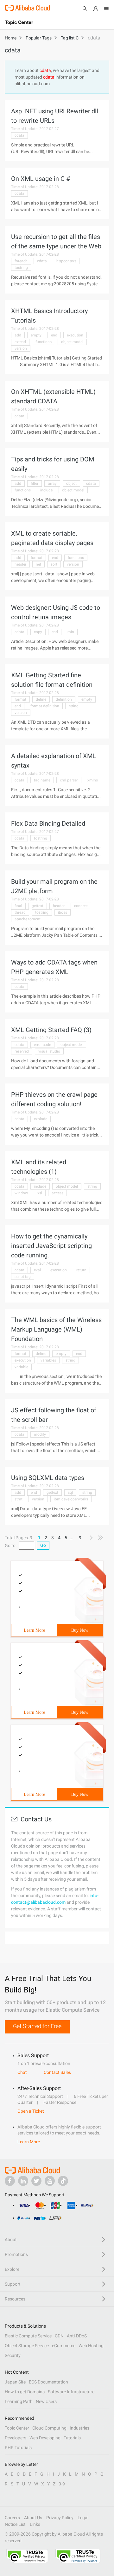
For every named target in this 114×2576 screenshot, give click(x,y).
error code (42, 1045)
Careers (12, 2518)
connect (81, 906)
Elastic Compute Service (28, 2336)
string (74, 706)
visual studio (49, 1051)
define (41, 699)
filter (35, 484)
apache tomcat (28, 919)
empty (36, 335)
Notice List (15, 2524)
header (20, 564)
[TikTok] (63, 2181)
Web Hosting (91, 2346)
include (46, 490)
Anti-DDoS (77, 2336)
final (18, 906)
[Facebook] (10, 2181)
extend (20, 342)
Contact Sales (57, 2072)
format (37, 558)
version (21, 348)
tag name (42, 780)
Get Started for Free (37, 2026)
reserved (22, 1051)
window (21, 1193)
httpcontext (66, 261)
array (52, 484)
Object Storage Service (27, 2346)
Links (35, 2524)
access (57, 1193)
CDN (59, 2336)
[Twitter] (36, 2181)
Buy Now (80, 1630)
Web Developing (45, 2438)
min (71, 632)
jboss (63, 912)
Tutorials (72, 2438)
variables (48, 1360)
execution (75, 335)
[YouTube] (50, 2181)
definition (64, 699)
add (18, 335)
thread (20, 912)
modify (40, 1434)
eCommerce (64, 2346)
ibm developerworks (71, 1499)
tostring (21, 268)
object (71, 484)
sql (70, 1493)
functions (44, 342)
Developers (16, 2438)
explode (41, 1119)
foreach (21, 261)
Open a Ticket (31, 2111)
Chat (22, 2072)
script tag (23, 1277)
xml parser (69, 780)
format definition (45, 706)
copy (38, 632)
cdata (19, 135)
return (81, 1270)
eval (37, 1270)
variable (21, 1367)
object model (72, 342)
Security (13, 2355)
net (38, 564)
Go (43, 1545)
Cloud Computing (49, 2428)
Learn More (34, 1630)
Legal (83, 2518)
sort (54, 564)
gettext (38, 906)
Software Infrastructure (71, 2392)
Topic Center (17, 2428)
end (54, 335)
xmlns (93, 780)
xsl (40, 1193)
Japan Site (15, 2382)
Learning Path (19, 2401)
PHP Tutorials (18, 2448)
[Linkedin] (23, 2181)
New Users (46, 2401)
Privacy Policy (60, 2518)
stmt (19, 1499)
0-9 (62, 2484)
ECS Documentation (48, 2382)
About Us (33, 2518)
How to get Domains (25, 2392)
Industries (79, 2428)
